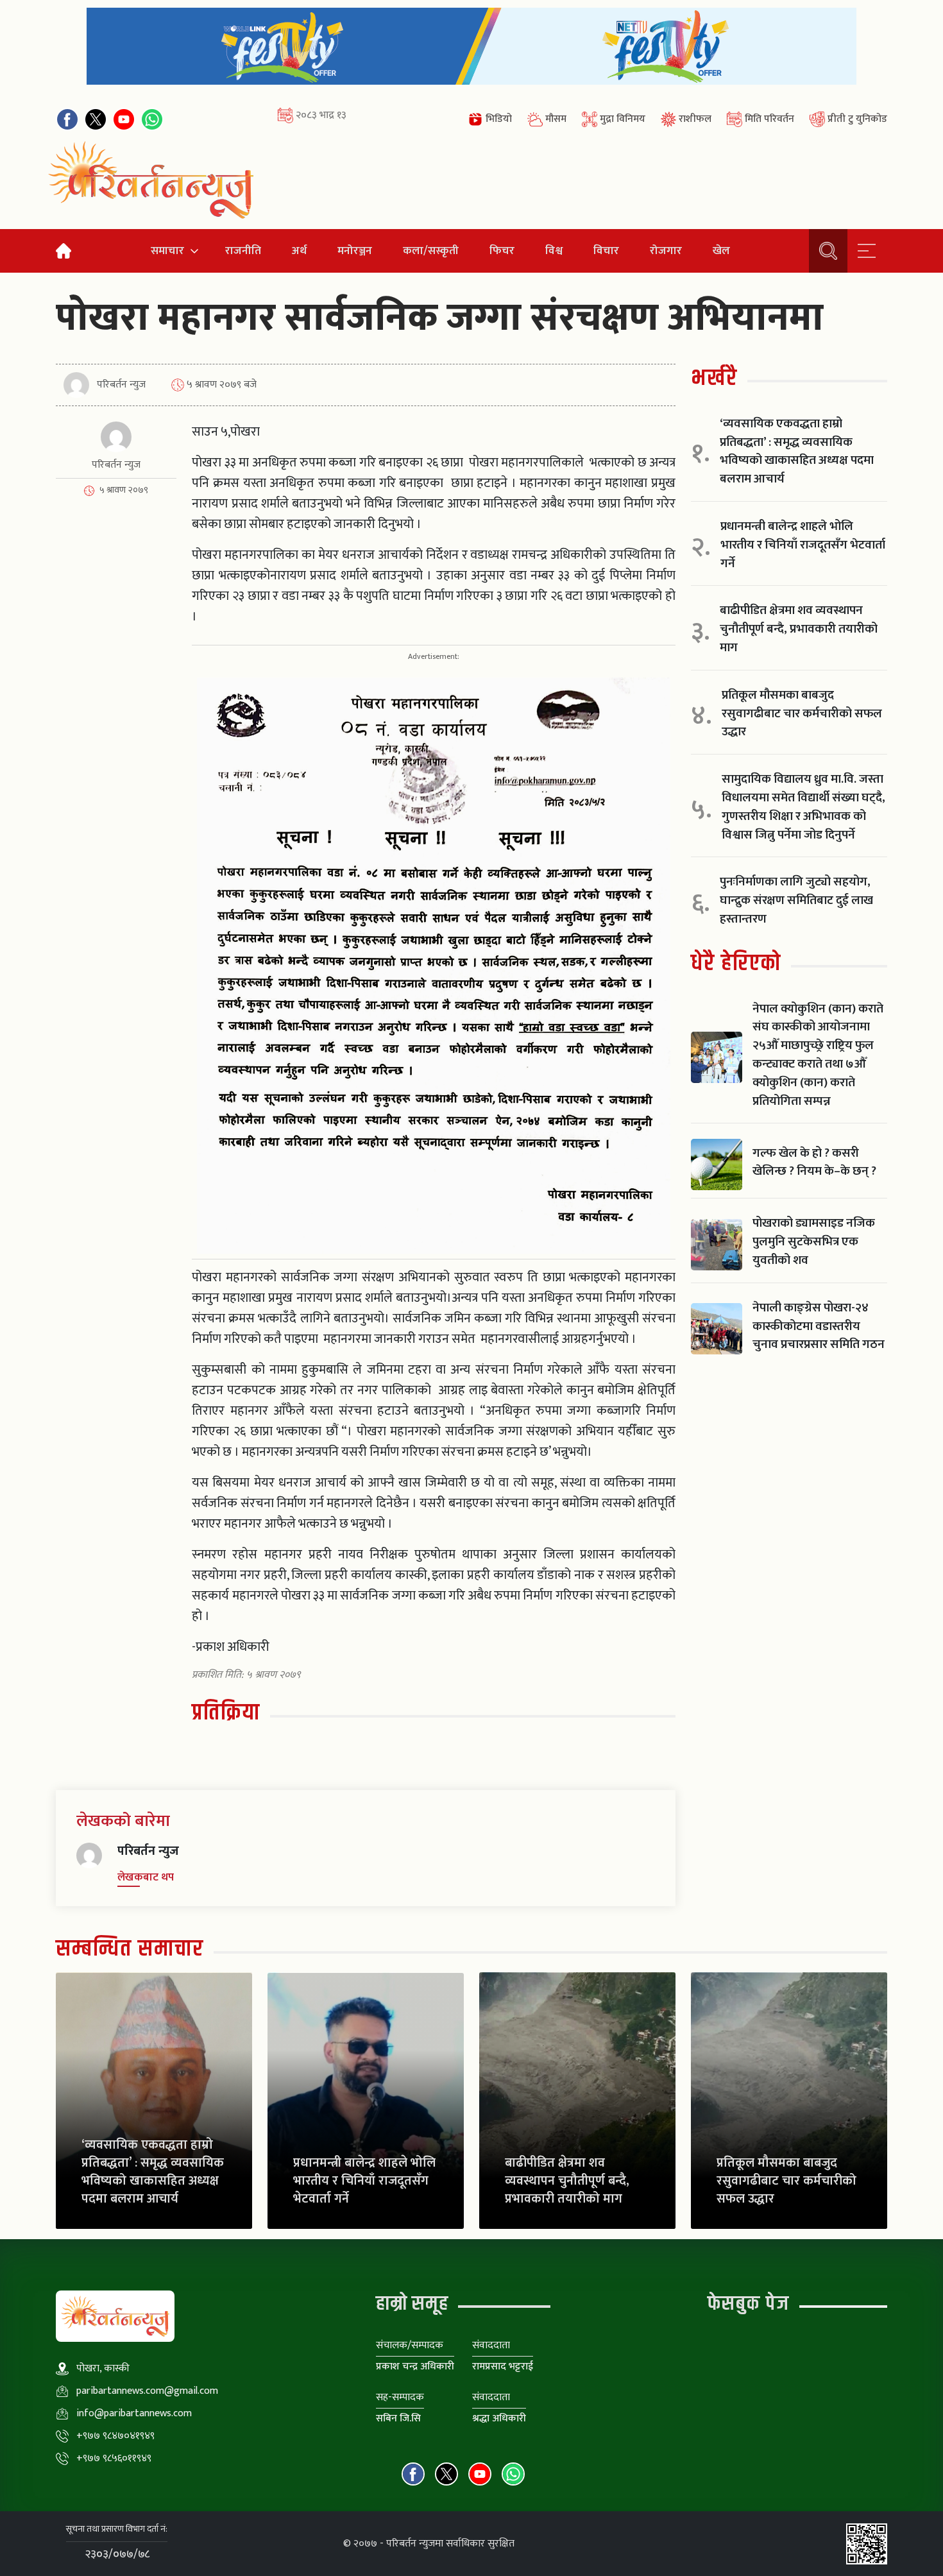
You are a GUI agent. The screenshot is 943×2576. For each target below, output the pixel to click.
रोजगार (666, 251)
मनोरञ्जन (355, 251)
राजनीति (243, 251)
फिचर (502, 251)
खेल (721, 251)
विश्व (554, 251)
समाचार (167, 251)
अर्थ (299, 251)
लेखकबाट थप (146, 1877)
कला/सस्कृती (431, 251)
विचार (606, 251)
